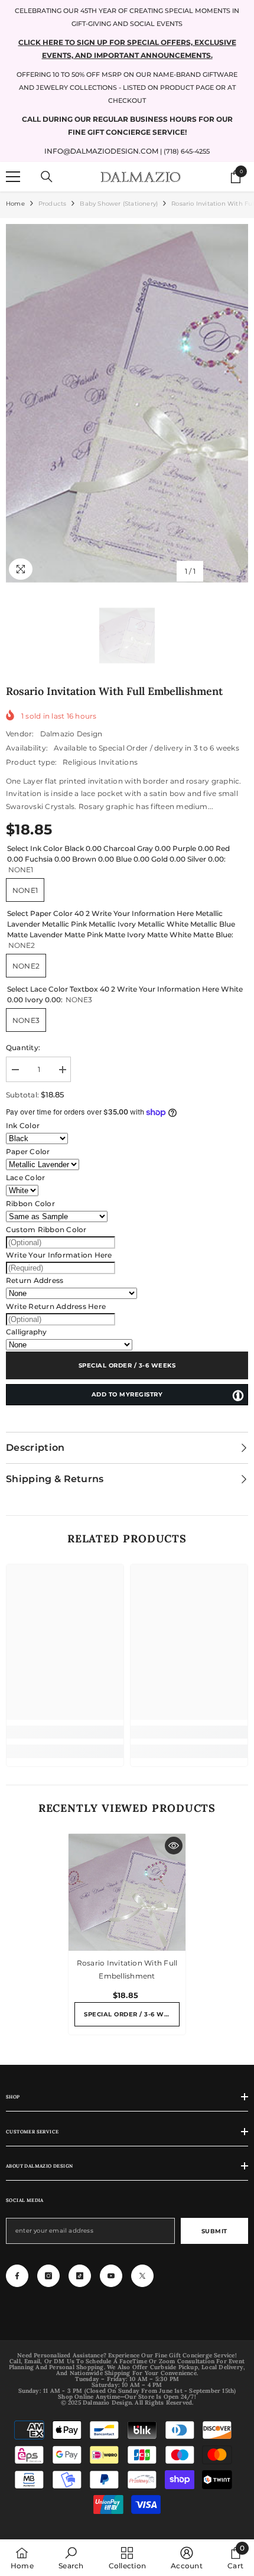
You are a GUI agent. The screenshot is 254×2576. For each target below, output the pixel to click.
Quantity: (23, 1047)
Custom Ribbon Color (46, 1229)
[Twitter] (142, 2276)
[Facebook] (17, 2276)
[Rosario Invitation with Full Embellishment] (127, 1892)
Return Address (35, 1280)
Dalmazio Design (71, 734)
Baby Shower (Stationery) (119, 204)
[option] (127, 403)
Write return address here (56, 1306)
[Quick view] (174, 1846)
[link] (65, 1732)
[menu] (13, 177)
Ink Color (23, 1125)
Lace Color (25, 1177)
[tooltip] (238, 1395)
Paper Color (28, 1151)
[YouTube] (111, 2276)
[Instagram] (48, 2276)
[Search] (47, 177)
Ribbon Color (30, 1203)
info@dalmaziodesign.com (101, 151)
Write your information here (59, 1255)
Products (53, 204)
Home (15, 204)
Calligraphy (27, 1332)
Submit (214, 2231)
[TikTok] (80, 2276)
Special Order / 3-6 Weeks (127, 1365)
